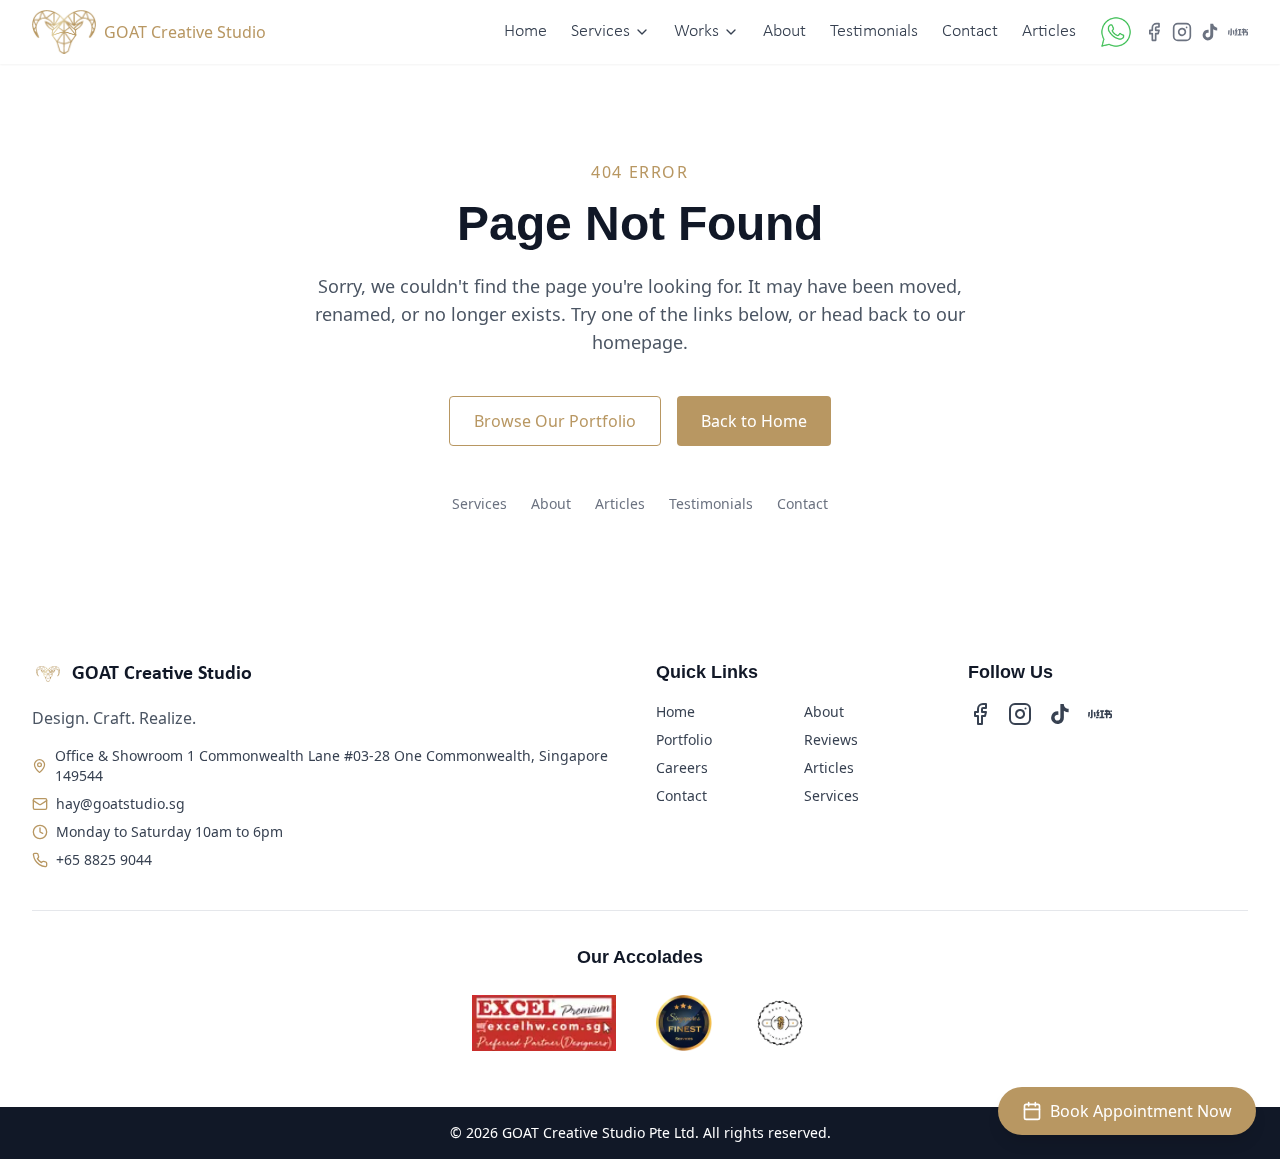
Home (525, 31)
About (784, 31)
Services (479, 503)
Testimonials (874, 31)
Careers (682, 767)
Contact (970, 31)
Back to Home (754, 421)
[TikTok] (1210, 32)
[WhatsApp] (1116, 32)
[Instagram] (1182, 32)
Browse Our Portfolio (555, 421)
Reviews (831, 739)
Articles (1049, 31)
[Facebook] (1154, 32)
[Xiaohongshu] (1238, 32)
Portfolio (684, 739)
